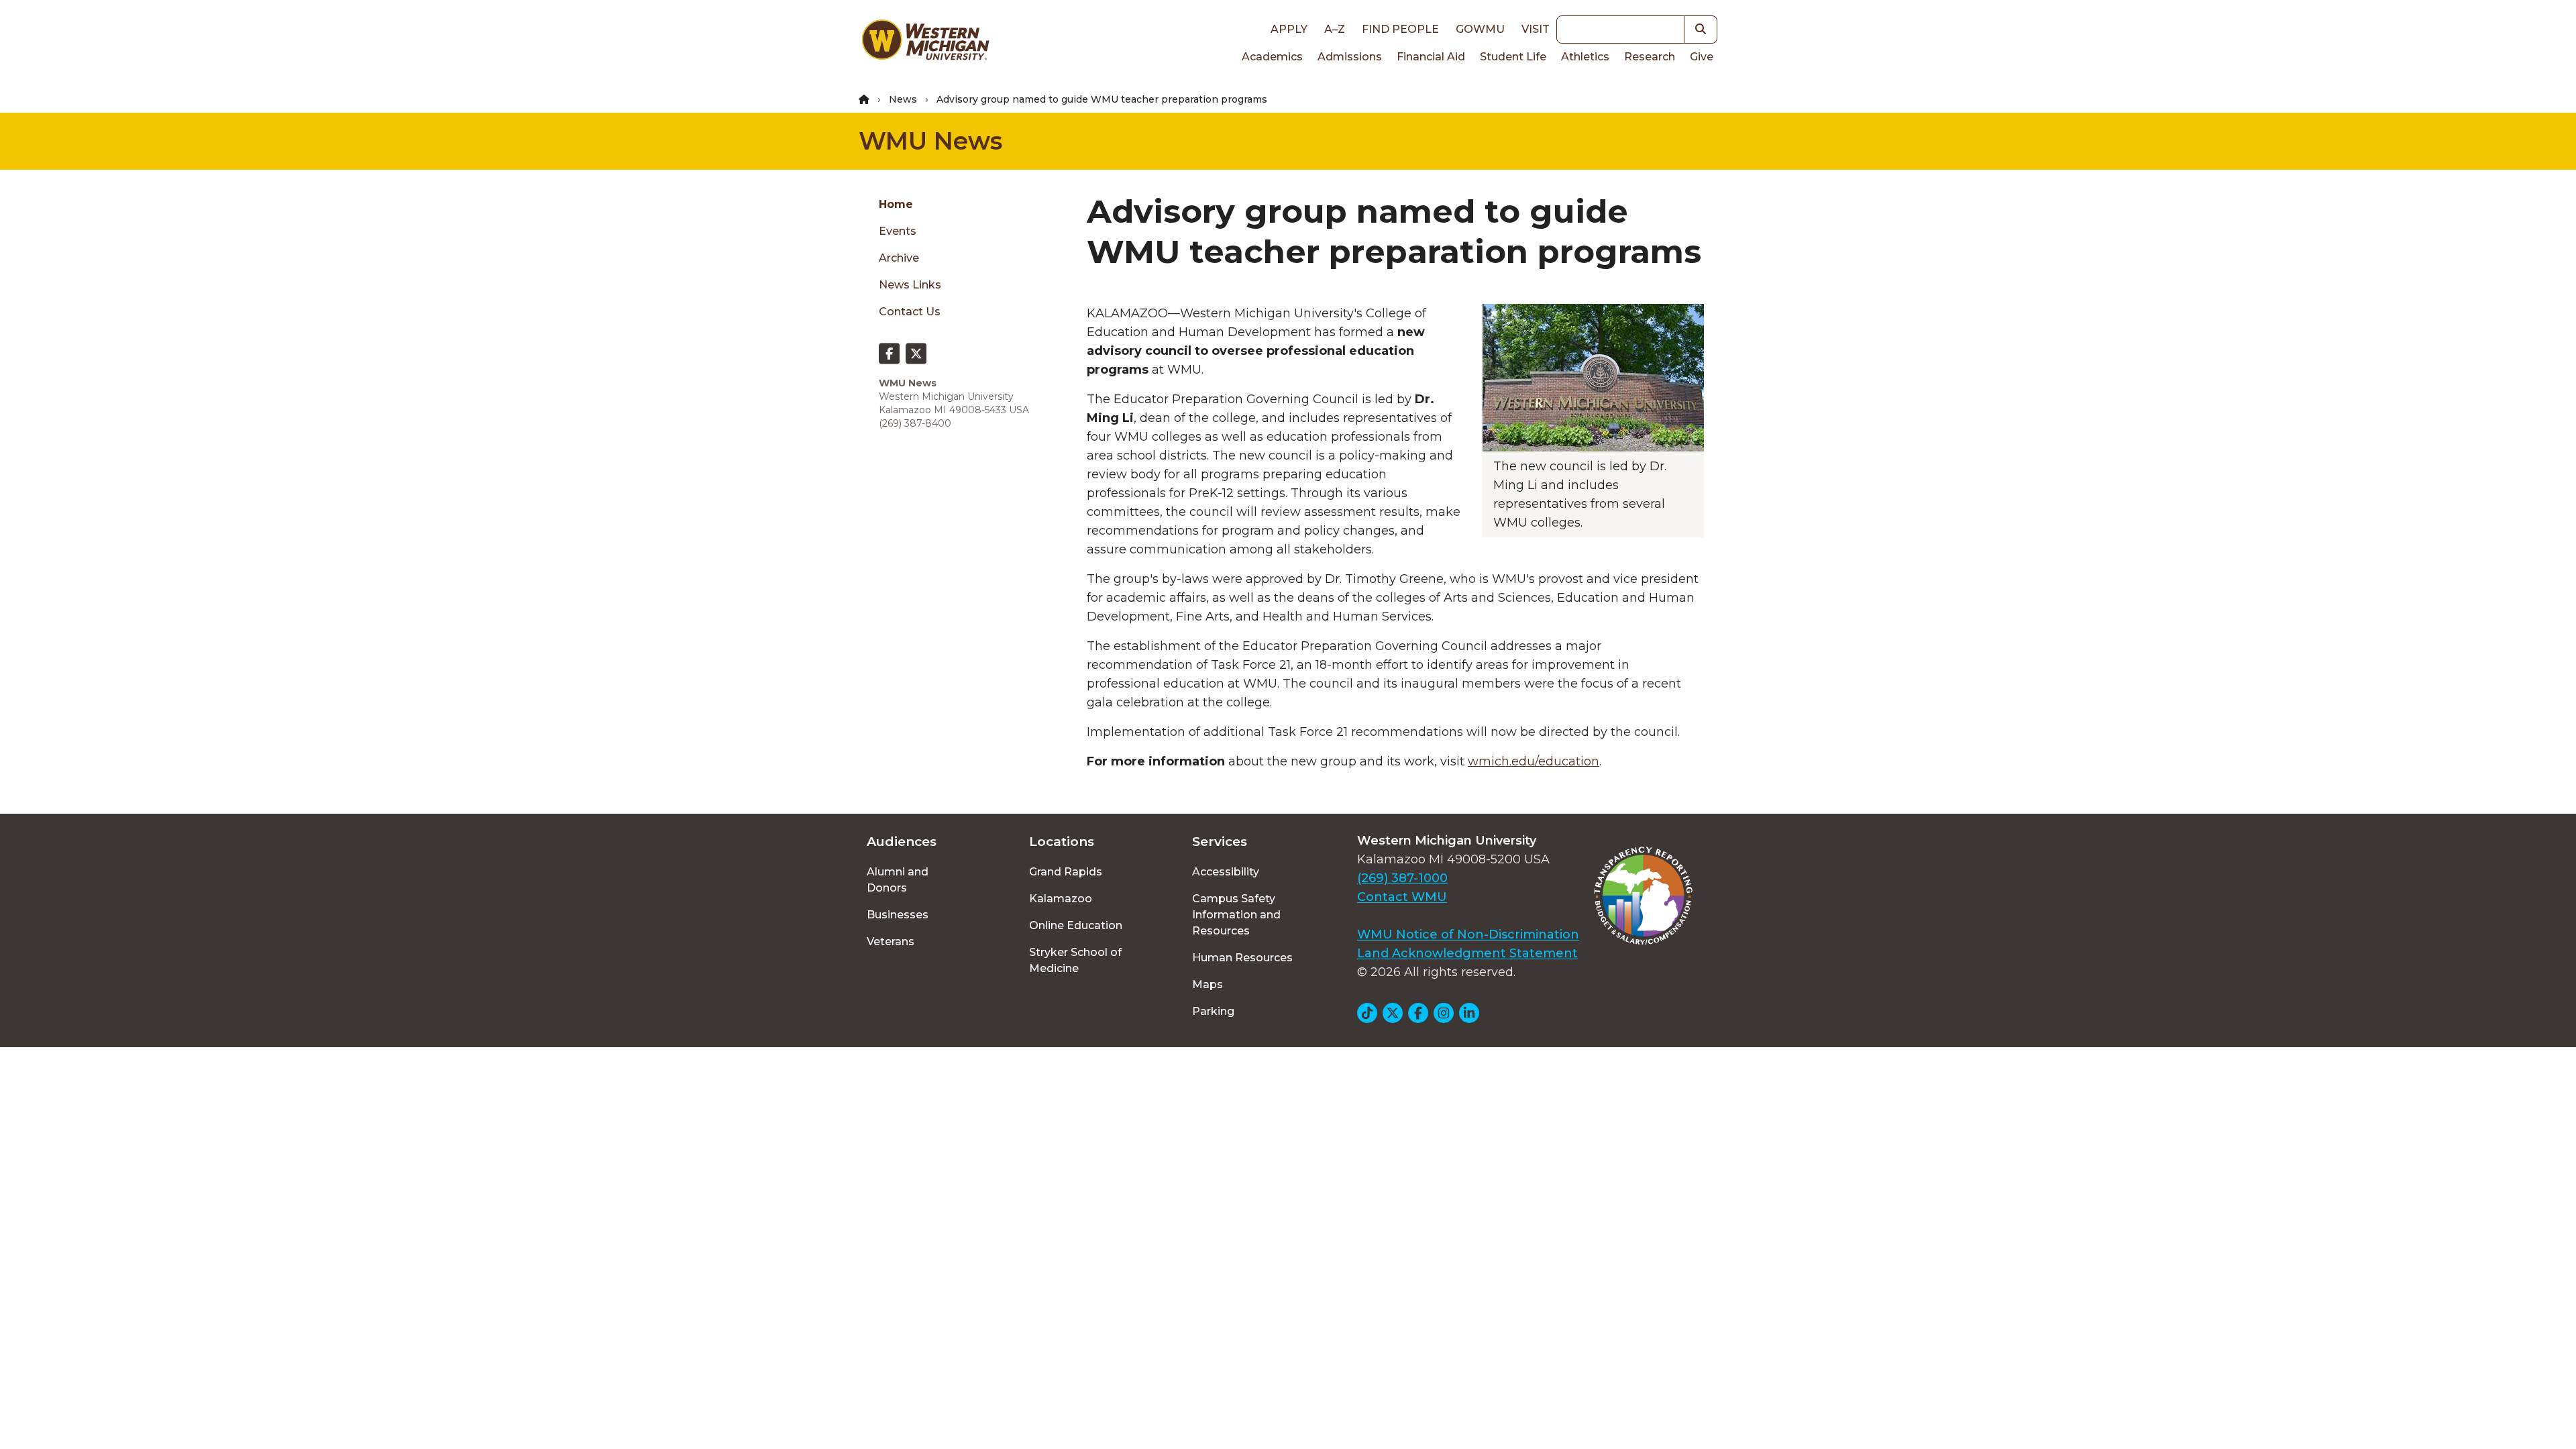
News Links (910, 285)
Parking (1213, 1011)
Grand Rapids (1066, 872)
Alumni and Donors (898, 880)
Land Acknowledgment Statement (1467, 953)
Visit (1536, 29)
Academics (1272, 57)
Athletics (1585, 57)
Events (898, 231)
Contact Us (910, 312)
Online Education (1076, 925)
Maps (1207, 984)
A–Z (1335, 29)
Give (1702, 57)
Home (896, 204)
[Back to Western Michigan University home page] (925, 43)
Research (1650, 57)
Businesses (898, 915)
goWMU (1480, 29)
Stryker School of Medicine (1075, 960)
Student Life (1513, 57)
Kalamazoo (1061, 899)
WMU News (930, 141)
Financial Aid (1431, 57)
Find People (1400, 29)
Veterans (891, 942)
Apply (1289, 29)
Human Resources (1242, 958)
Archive (899, 258)
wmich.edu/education (1534, 761)
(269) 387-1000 (1402, 878)
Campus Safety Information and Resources (1236, 915)
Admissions (1350, 57)
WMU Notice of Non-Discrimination (1468, 934)
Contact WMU (1402, 897)
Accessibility (1226, 872)
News (903, 99)
